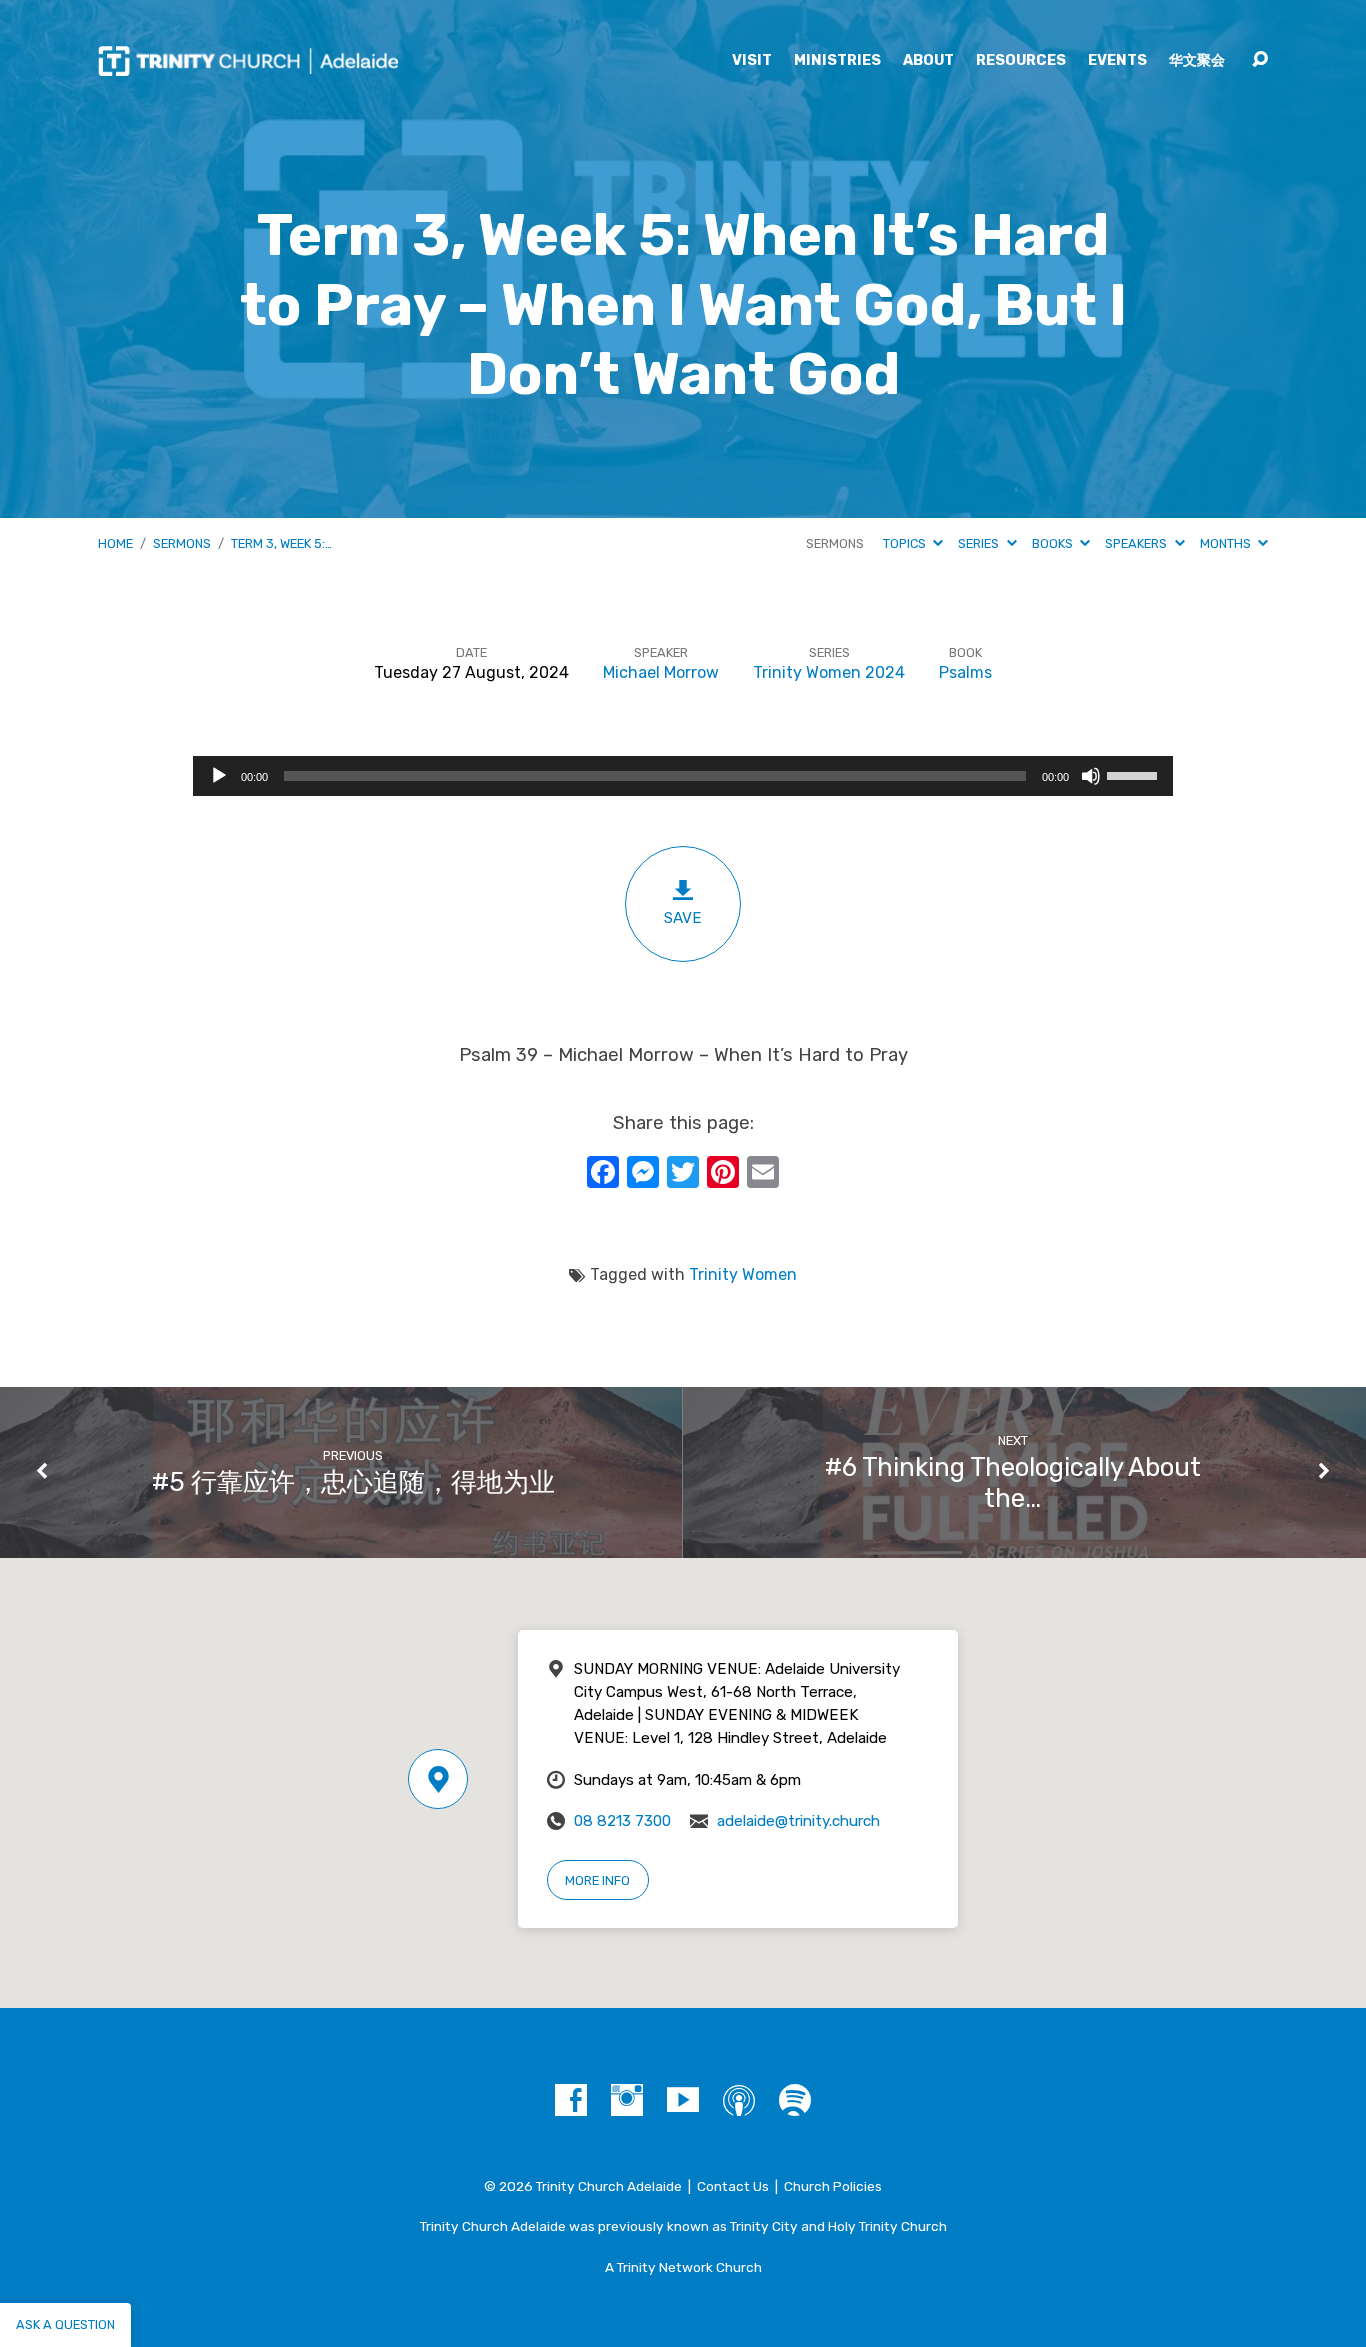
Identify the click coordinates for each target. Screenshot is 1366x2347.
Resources (1021, 61)
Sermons (182, 543)
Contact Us (733, 2186)
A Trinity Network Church (683, 2267)
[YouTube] (683, 2100)
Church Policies (833, 2186)
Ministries (837, 61)
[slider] (1135, 774)
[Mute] (1091, 776)
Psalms (965, 672)
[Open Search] (1260, 60)
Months (1227, 543)
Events (1117, 61)
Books (1054, 543)
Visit (752, 61)
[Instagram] (627, 2100)
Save (683, 918)
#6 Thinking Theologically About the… (1013, 1482)
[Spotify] (795, 2100)
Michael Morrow (661, 672)
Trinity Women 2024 (829, 672)
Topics (906, 543)
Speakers (1137, 543)
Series (980, 543)
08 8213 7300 (622, 1821)
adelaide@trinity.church (798, 1821)
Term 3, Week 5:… (281, 543)
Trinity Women (743, 1274)
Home (115, 543)
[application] (683, 776)
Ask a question (65, 2324)
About (928, 61)
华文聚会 (1197, 61)
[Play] (219, 776)
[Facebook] (571, 2100)
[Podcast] (739, 2100)
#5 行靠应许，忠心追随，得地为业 (353, 1482)
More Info (597, 1880)
